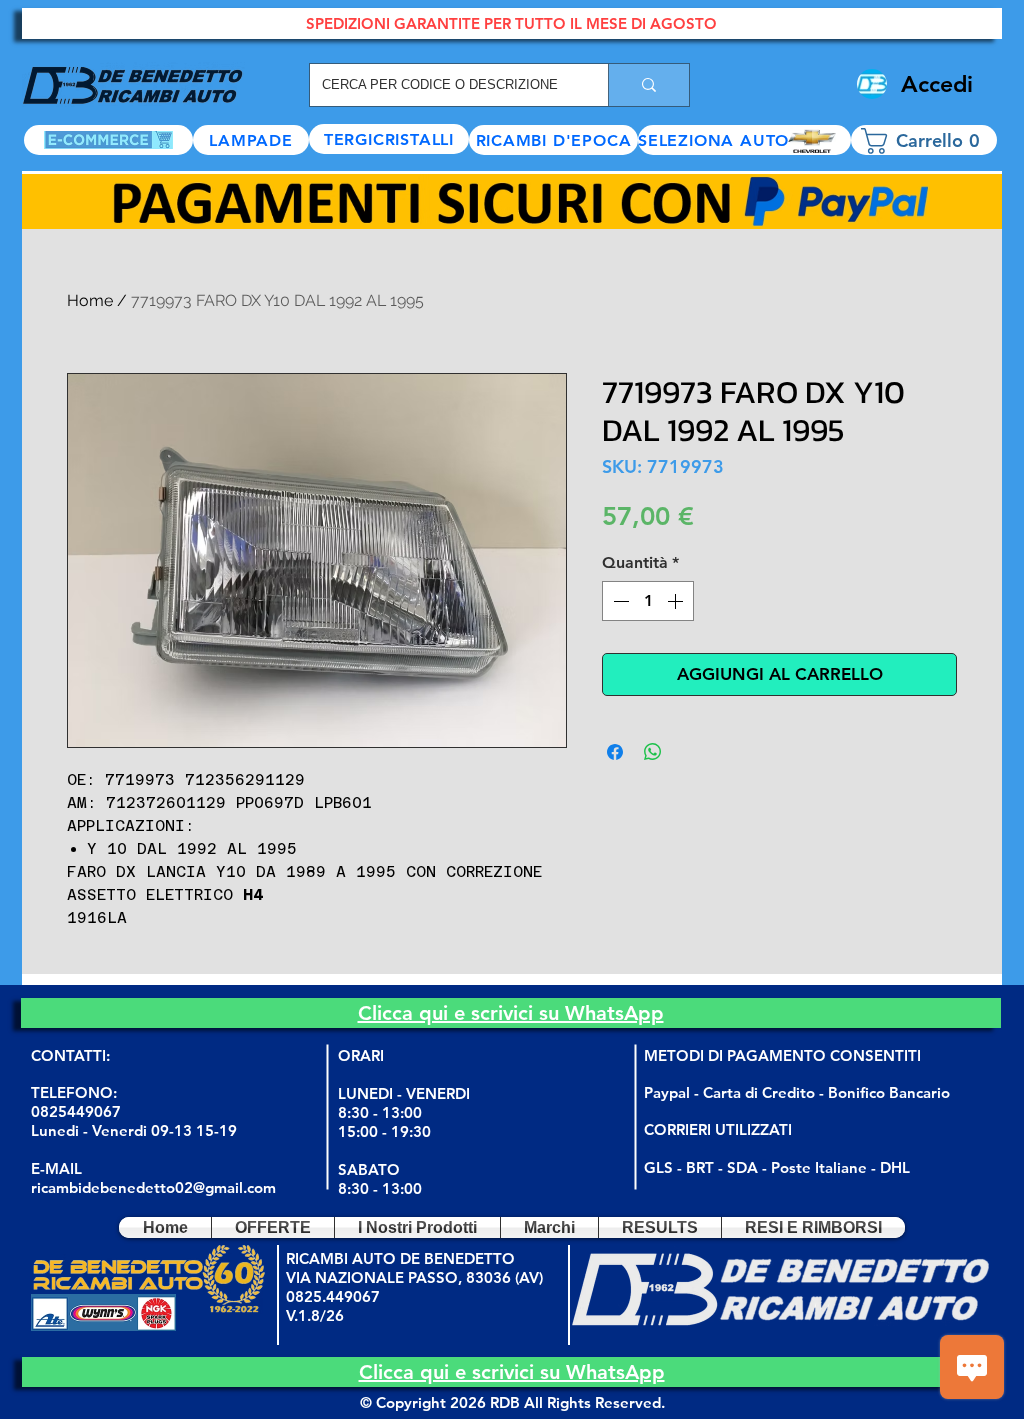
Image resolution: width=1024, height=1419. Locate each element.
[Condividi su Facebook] (615, 752)
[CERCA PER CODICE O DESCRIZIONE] (648, 85)
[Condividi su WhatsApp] (653, 752)
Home (90, 300)
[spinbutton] (648, 601)
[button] (744, 140)
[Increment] (677, 601)
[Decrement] (619, 601)
